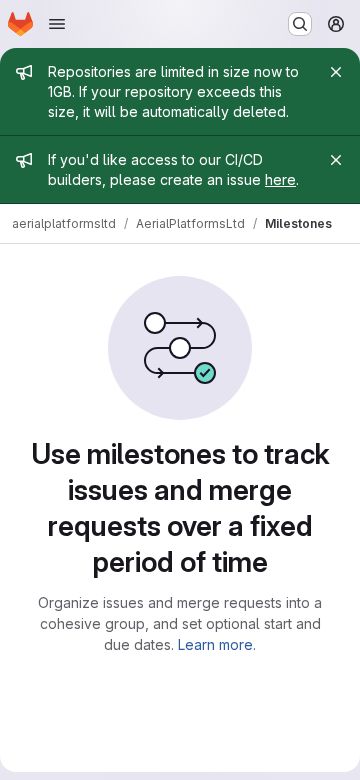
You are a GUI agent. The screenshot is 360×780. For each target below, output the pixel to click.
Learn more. (217, 644)
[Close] (336, 72)
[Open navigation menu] (57, 24)
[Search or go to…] (300, 24)
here (280, 179)
